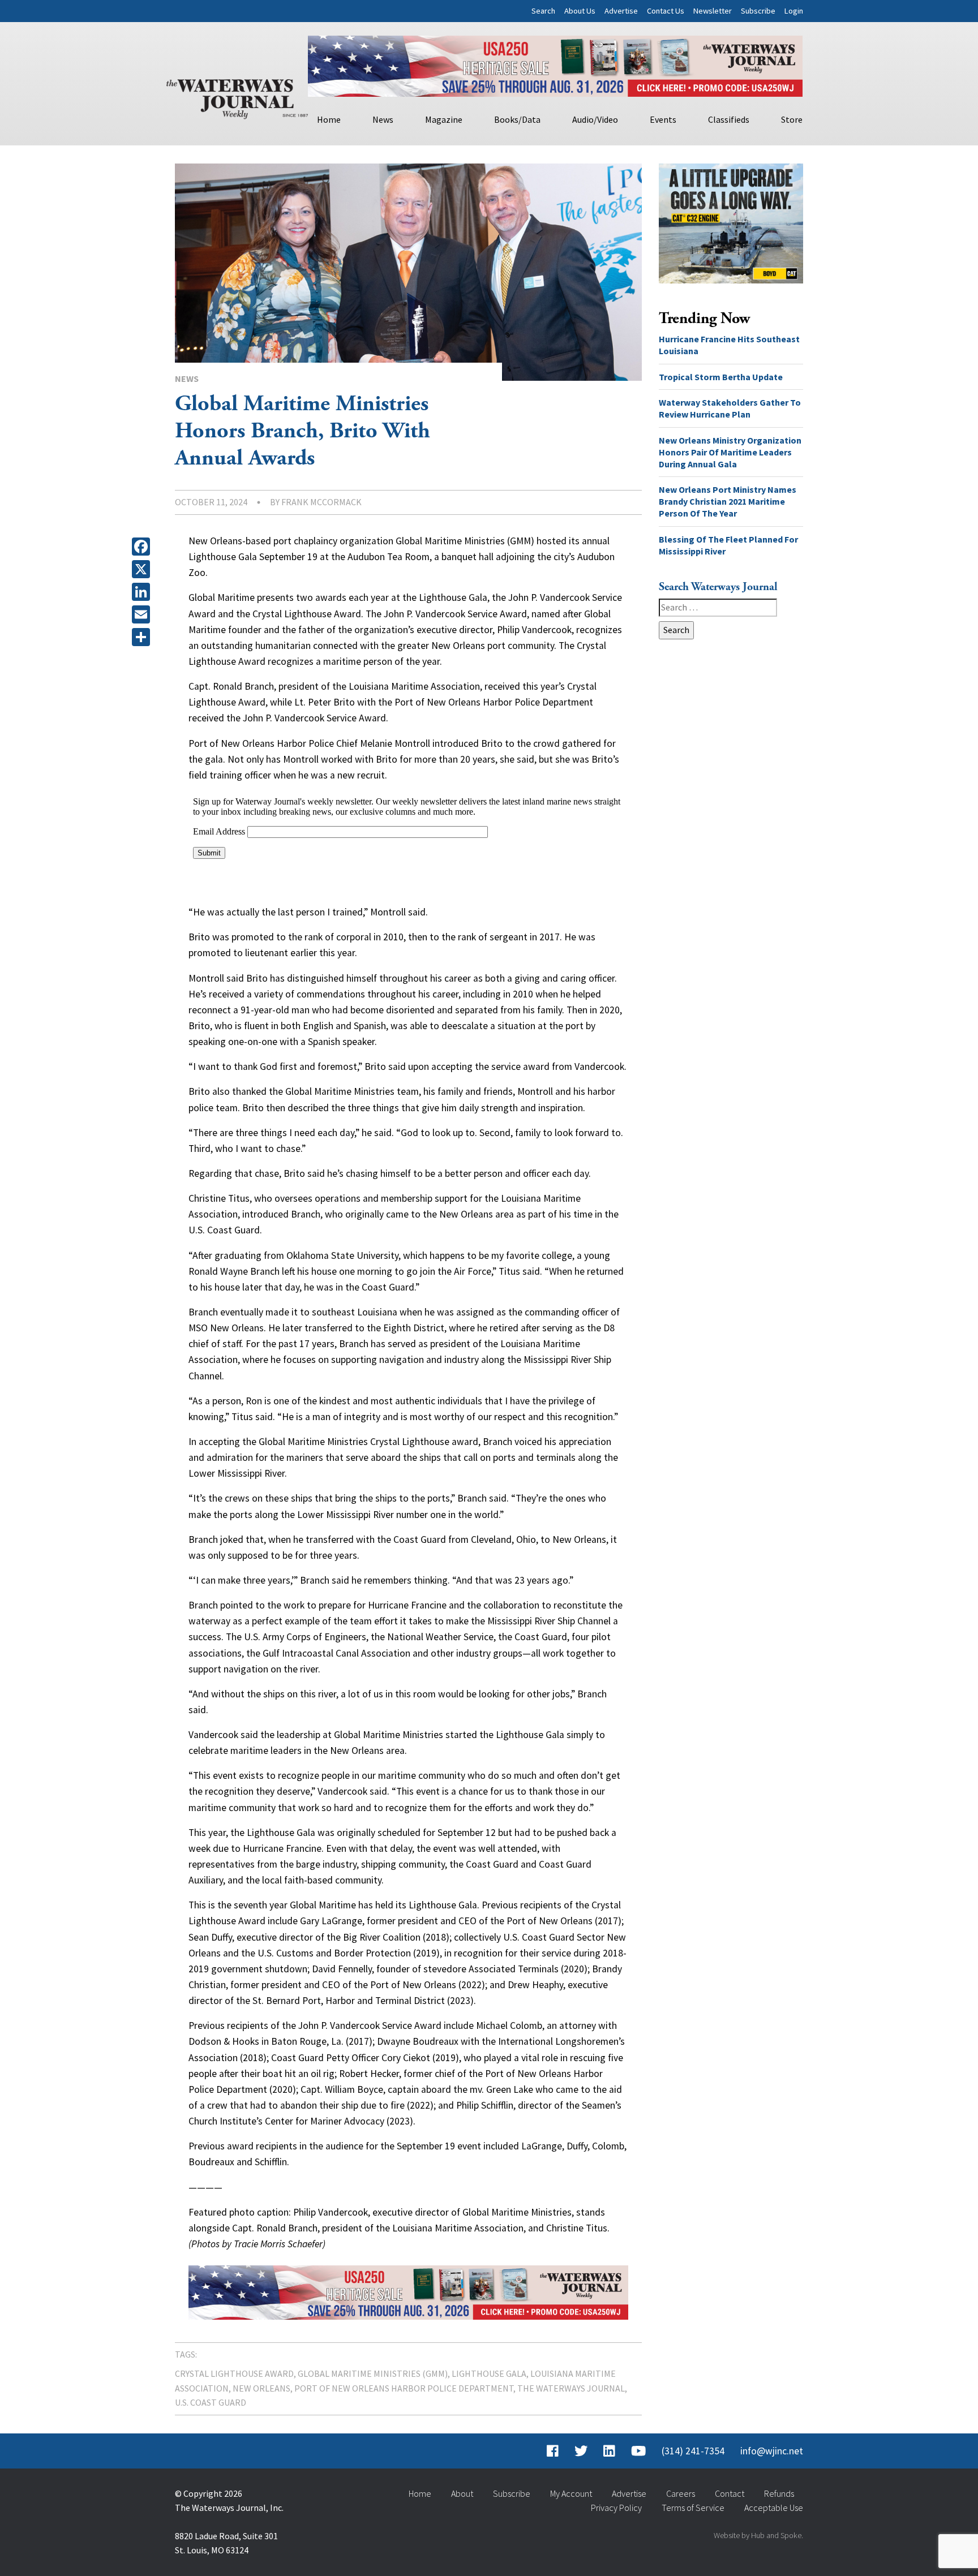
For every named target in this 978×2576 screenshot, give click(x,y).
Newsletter (713, 11)
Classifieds (729, 119)
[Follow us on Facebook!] (553, 2451)
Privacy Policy (616, 2508)
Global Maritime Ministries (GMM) (373, 2373)
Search (543, 11)
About (462, 2493)
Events (663, 119)
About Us (580, 11)
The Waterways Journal (571, 2388)
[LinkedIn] (143, 592)
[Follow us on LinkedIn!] (609, 2451)
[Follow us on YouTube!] (638, 2451)
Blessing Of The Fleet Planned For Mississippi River (728, 545)
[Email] (143, 614)
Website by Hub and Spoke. (758, 2535)
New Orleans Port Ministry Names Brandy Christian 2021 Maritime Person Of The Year (728, 501)
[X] (143, 569)
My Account (571, 2493)
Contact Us (666, 11)
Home (329, 119)
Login (794, 11)
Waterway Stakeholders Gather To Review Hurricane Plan (730, 408)
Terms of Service (693, 2508)
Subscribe (758, 11)
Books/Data (517, 119)
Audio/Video (595, 119)
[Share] (143, 637)
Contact (730, 2493)
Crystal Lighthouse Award (234, 2373)
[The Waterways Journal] (237, 97)
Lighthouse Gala (489, 2373)
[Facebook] (143, 547)
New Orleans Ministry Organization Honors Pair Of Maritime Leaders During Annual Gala (730, 452)
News (383, 119)
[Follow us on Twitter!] (581, 2451)
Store (792, 119)
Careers (681, 2493)
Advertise (621, 11)
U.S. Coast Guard (211, 2402)
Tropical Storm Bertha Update (721, 377)
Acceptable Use (774, 2508)
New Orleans (261, 2388)
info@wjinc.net (772, 2451)
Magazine (444, 119)
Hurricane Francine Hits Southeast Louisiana (729, 345)
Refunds (779, 2493)
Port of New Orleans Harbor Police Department (404, 2388)
